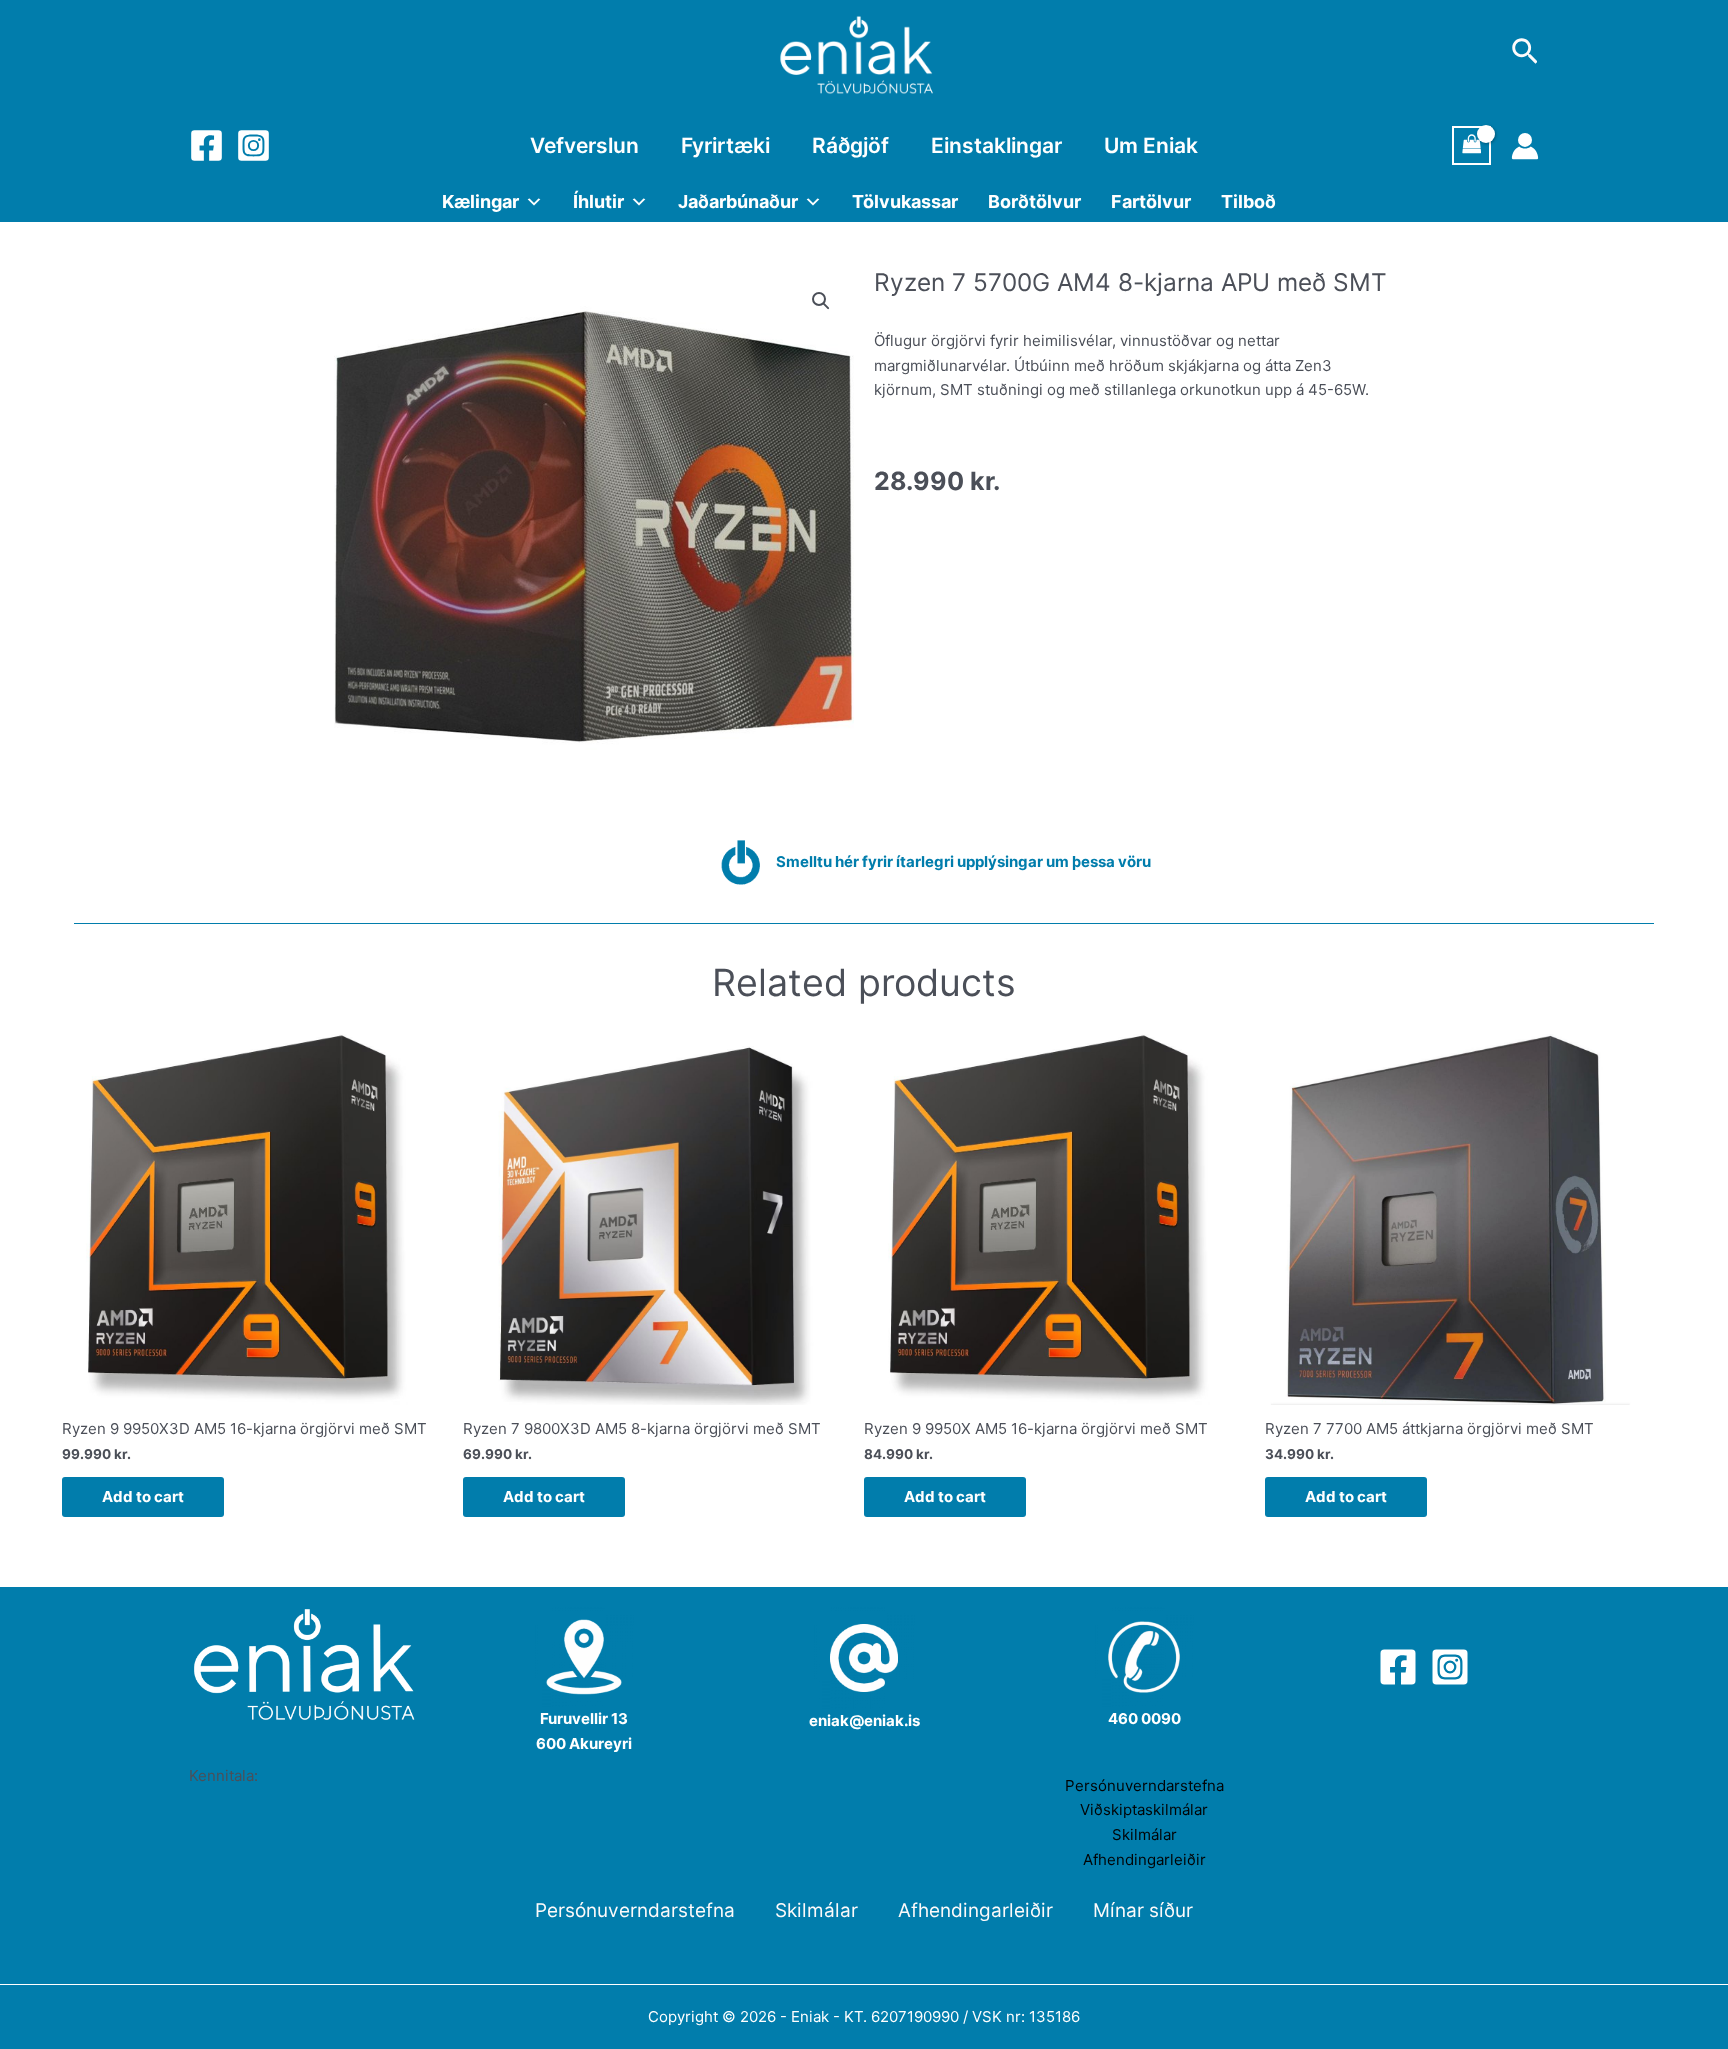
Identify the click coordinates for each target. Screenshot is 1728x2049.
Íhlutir (598, 201)
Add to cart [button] (143, 1496)
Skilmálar (1144, 1834)
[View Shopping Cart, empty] (1472, 145)
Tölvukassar (905, 201)
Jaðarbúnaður (738, 201)
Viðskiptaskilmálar (1144, 1809)
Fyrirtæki (725, 145)
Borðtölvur (1034, 201)
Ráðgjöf (850, 145)
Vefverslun (584, 145)
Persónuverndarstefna (1144, 1785)
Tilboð (1248, 201)
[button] (821, 301)
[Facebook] (206, 145)
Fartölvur (1151, 201)
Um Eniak (1151, 145)
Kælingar (480, 201)
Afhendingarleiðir (1144, 1859)
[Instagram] (253, 145)
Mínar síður (1143, 1910)
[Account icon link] (1525, 146)
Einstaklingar (996, 145)
